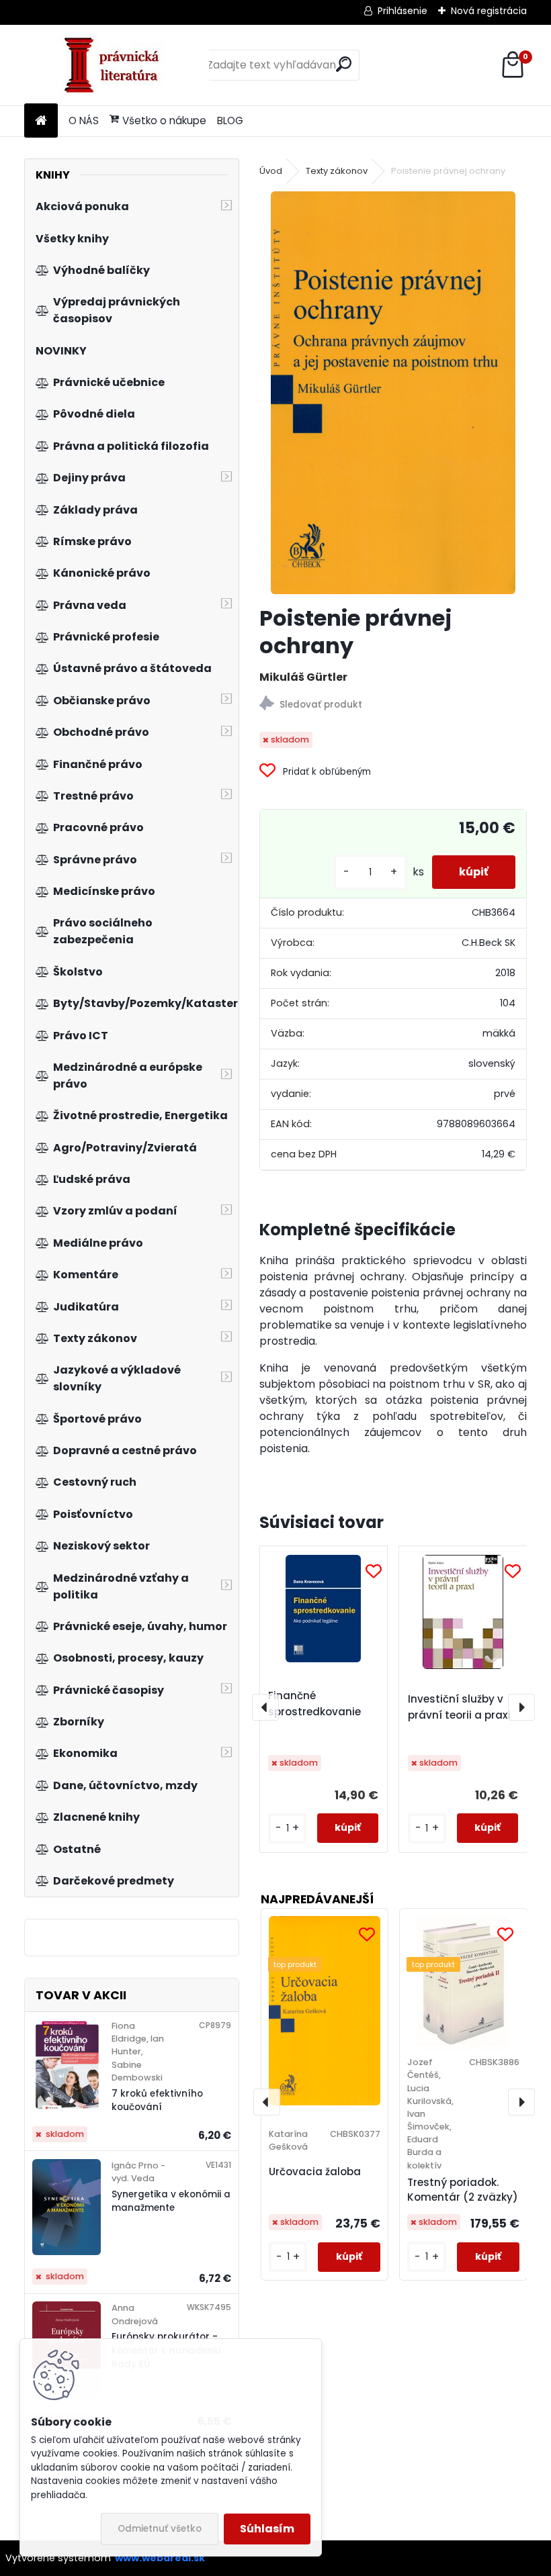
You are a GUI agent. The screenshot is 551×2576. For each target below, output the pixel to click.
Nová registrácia (489, 11)
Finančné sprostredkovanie (314, 1704)
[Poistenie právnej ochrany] (393, 393)
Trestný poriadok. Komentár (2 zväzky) (463, 2190)
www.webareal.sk (160, 2558)
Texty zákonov (337, 171)
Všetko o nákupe (164, 121)
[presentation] (265, 1707)
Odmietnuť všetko (160, 2529)
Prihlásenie (402, 11)
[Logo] (117, 65)
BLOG (230, 121)
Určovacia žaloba (315, 2172)
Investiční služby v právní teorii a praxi (459, 1707)
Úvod (271, 171)
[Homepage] (41, 121)
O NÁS (84, 121)
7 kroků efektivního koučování (157, 2100)
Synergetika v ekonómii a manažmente (171, 2201)
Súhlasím (267, 2529)
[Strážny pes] (393, 705)
